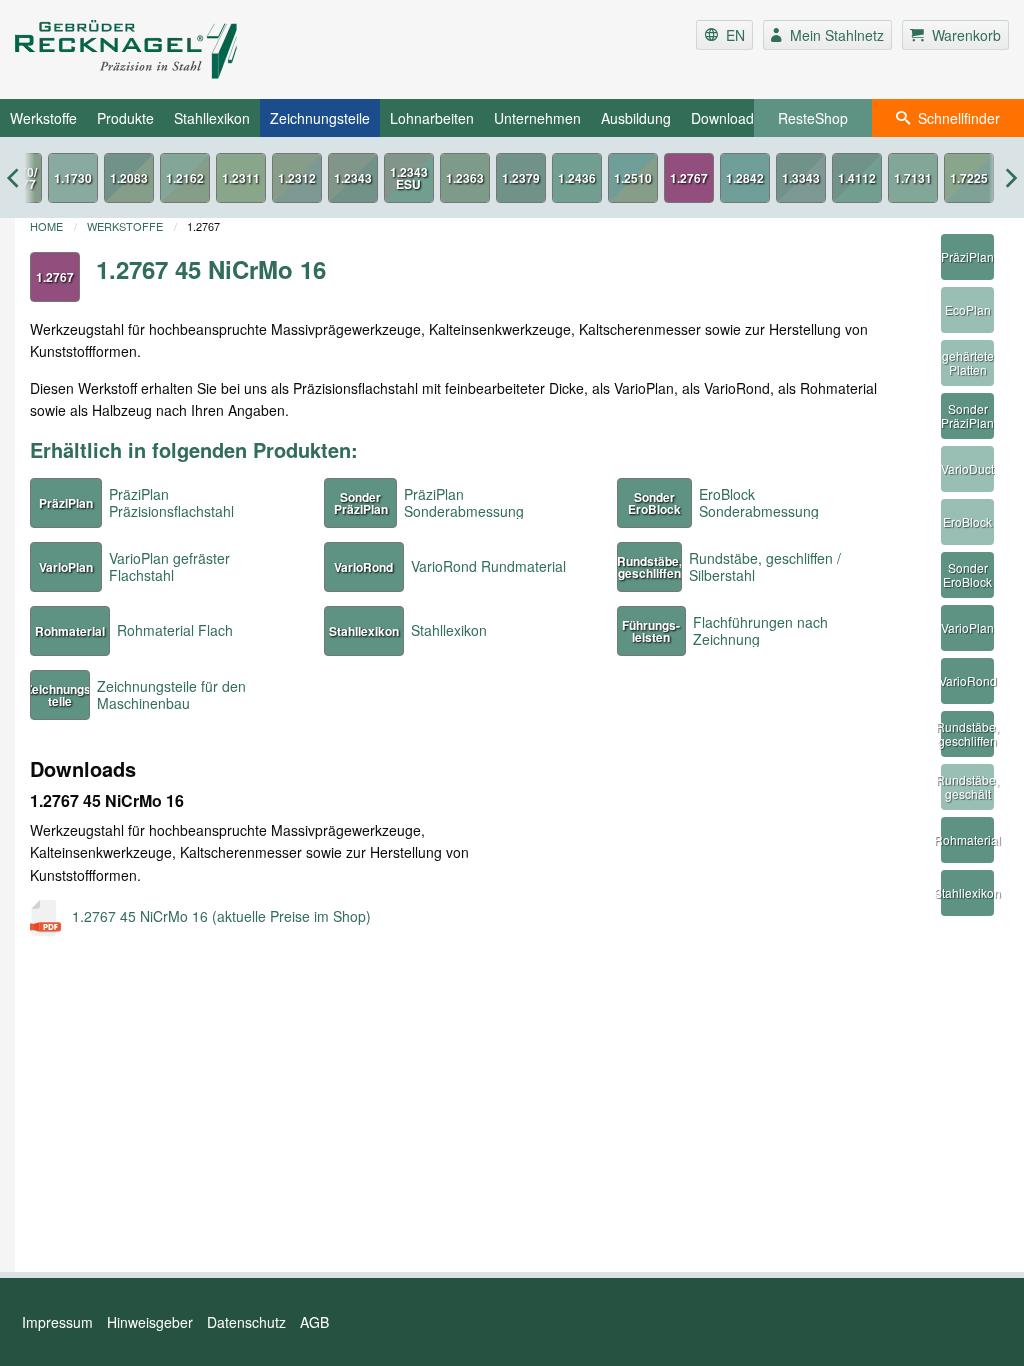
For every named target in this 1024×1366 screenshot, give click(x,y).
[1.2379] (521, 178)
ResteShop (813, 118)
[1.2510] (633, 178)
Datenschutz (246, 1322)
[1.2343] (353, 178)
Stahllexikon (212, 118)
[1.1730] (73, 178)
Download (722, 118)
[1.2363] (465, 178)
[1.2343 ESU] (409, 178)
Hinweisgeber (150, 1322)
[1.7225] (969, 178)
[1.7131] (913, 178)
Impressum (57, 1322)
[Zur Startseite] (180, 49)
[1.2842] (745, 178)
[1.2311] (241, 178)
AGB (314, 1322)
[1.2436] (577, 178)
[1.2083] (129, 178)
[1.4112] (857, 178)
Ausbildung (636, 118)
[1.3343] (801, 178)
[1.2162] (185, 178)
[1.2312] (297, 178)
